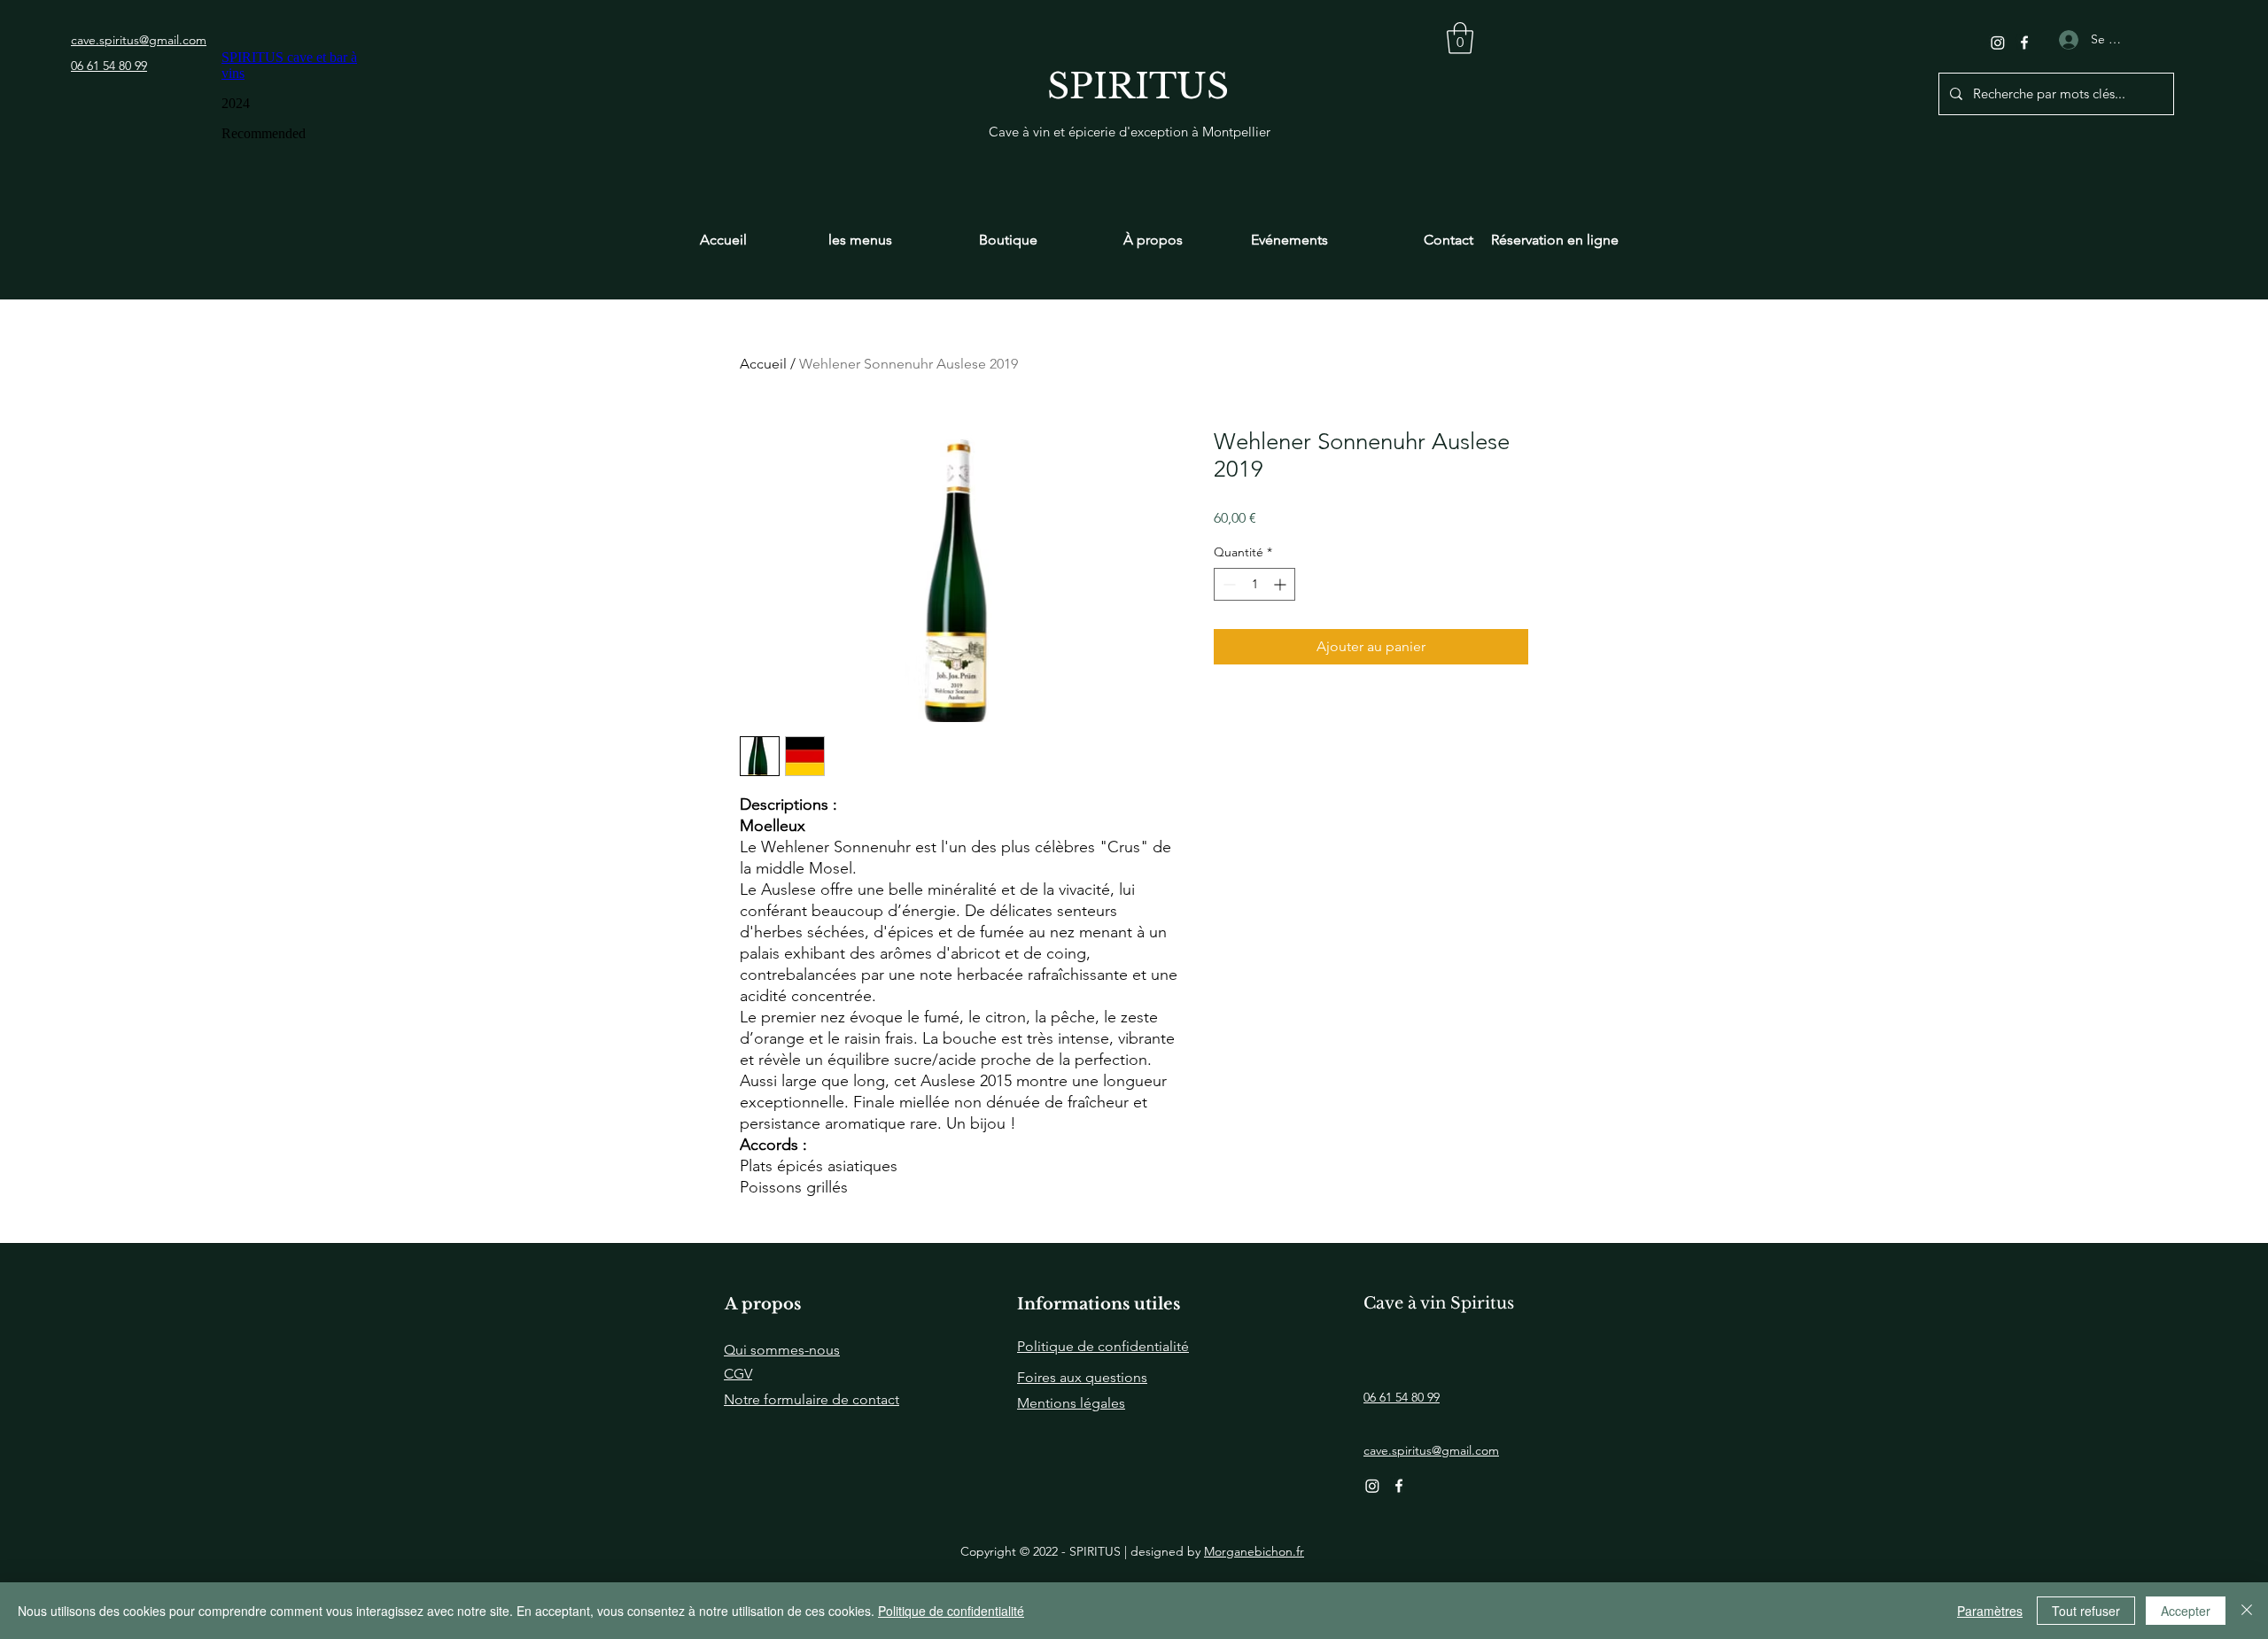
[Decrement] (1227, 584)
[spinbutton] (1254, 584)
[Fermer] (2247, 1611)
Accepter (2186, 1611)
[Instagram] (1998, 43)
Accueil (763, 364)
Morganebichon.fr (1254, 1551)
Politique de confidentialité (951, 1611)
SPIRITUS (1138, 86)
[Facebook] (2024, 43)
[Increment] (1282, 584)
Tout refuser (2086, 1611)
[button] (1460, 38)
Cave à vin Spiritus (1439, 1303)
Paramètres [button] (1990, 1611)
